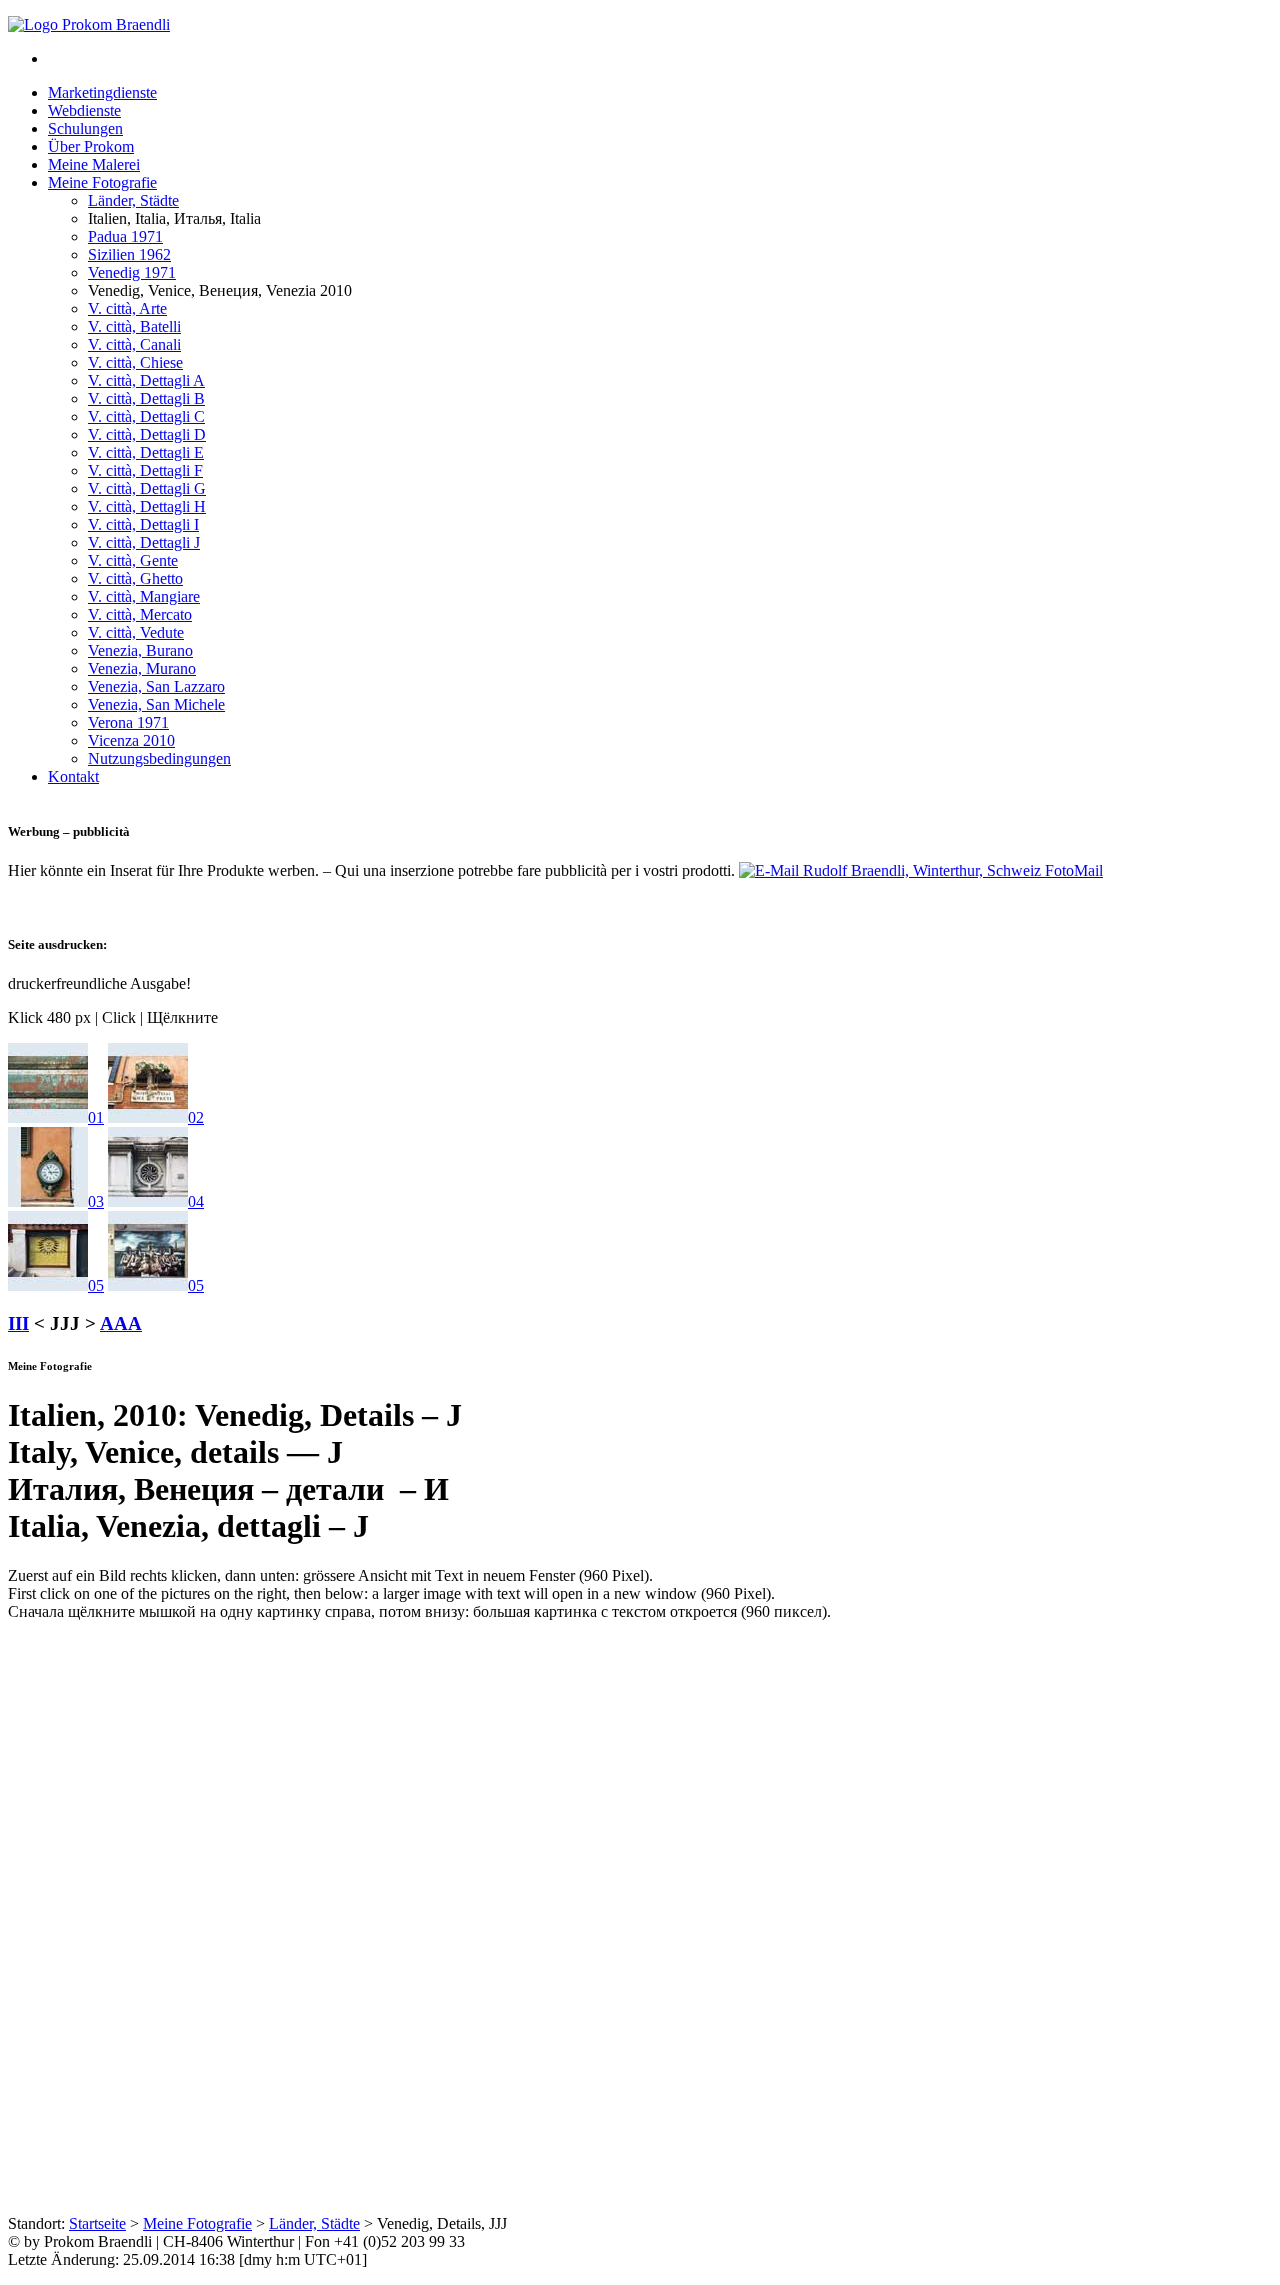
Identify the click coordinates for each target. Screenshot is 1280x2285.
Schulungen (85, 128)
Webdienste (84, 110)
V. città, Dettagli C (146, 416)
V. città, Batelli (134, 326)
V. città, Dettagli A (146, 380)
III (18, 1323)
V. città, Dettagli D (147, 434)
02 (196, 1117)
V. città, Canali (134, 344)
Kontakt (73, 776)
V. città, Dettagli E (146, 452)
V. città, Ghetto (135, 578)
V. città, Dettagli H (147, 506)
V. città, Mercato (140, 614)
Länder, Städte (133, 200)
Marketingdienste (102, 92)
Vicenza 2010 (131, 740)
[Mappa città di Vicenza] (48, 1117)
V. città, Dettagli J (144, 542)
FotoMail (1072, 870)
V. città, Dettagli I (143, 524)
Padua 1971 (125, 236)
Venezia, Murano (142, 668)
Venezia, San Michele (156, 704)
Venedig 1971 (132, 272)
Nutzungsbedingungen (159, 758)
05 (96, 1285)
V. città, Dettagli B (146, 398)
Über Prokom (91, 146)
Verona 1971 (128, 722)
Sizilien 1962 (129, 254)
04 (196, 1201)
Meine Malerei (94, 164)
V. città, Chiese (135, 362)
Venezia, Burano (140, 650)
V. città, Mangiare (144, 596)
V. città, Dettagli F (145, 470)
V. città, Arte (127, 308)
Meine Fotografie (102, 182)
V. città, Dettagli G (147, 488)
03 (96, 1201)
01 (96, 1117)
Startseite (97, 2223)
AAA (121, 1323)
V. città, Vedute (136, 632)
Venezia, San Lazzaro (156, 686)
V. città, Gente (133, 560)
